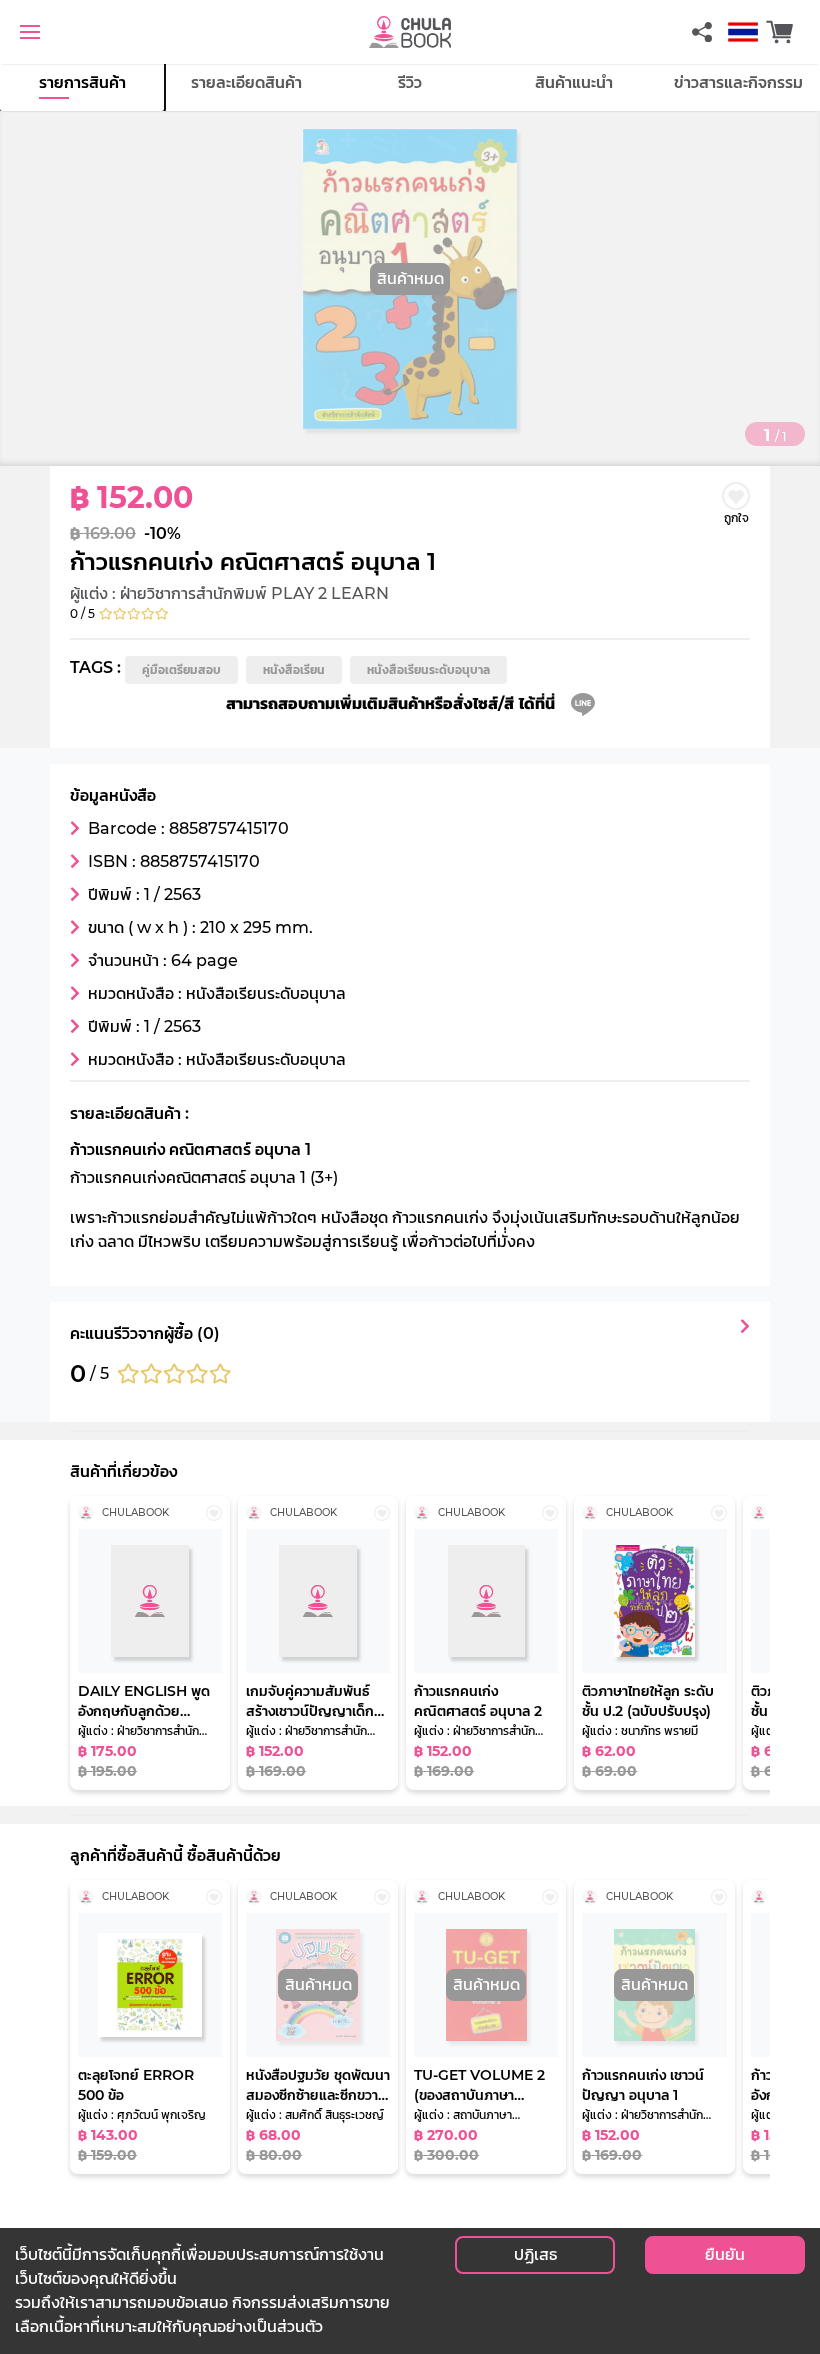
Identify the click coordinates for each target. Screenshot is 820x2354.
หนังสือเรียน (294, 669)
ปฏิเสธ (535, 2254)
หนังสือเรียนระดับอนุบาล (428, 669)
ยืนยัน (725, 2254)
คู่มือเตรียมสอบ (181, 669)
